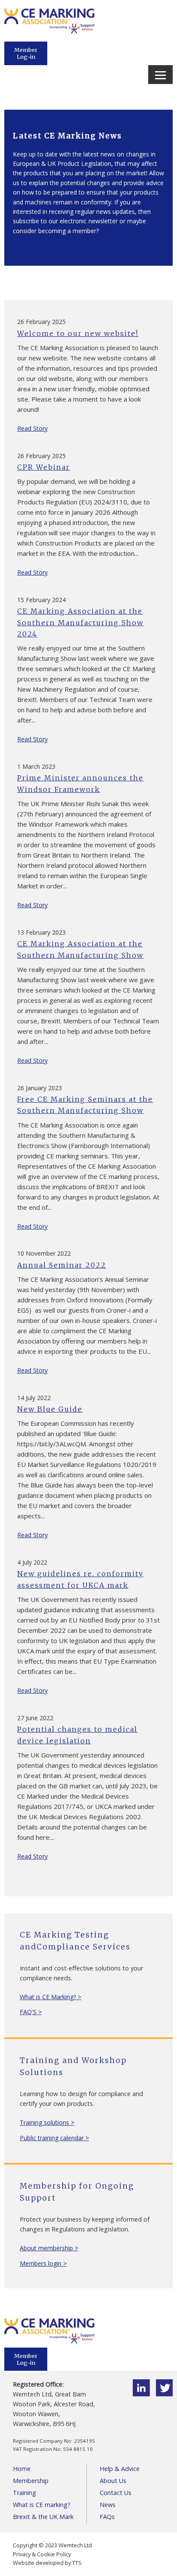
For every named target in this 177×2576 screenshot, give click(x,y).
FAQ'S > (31, 2012)
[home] (49, 32)
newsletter (103, 221)
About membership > (49, 2248)
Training (24, 2493)
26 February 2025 (41, 322)
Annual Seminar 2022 (62, 1265)
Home (22, 2469)
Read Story (32, 428)
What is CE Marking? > (50, 1997)
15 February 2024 (41, 600)
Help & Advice (120, 2469)
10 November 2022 (44, 1253)
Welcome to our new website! (78, 333)
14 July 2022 (34, 1398)
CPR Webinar (44, 467)
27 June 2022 (35, 1718)
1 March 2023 (36, 766)
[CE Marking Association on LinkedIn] (141, 2394)
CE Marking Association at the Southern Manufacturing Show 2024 (80, 622)
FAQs (107, 2517)
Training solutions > (47, 2122)
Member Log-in (26, 53)
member (84, 231)
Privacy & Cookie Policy (42, 2554)
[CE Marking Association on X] (164, 2394)
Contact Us (116, 2493)
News (108, 2505)
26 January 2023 (40, 1088)
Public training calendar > (54, 2138)
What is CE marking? (42, 2505)
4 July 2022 (32, 1562)
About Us (113, 2481)
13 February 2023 (41, 932)
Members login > (43, 2263)
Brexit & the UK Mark (43, 2517)
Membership (31, 2481)
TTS (77, 2563)
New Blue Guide (50, 1409)
